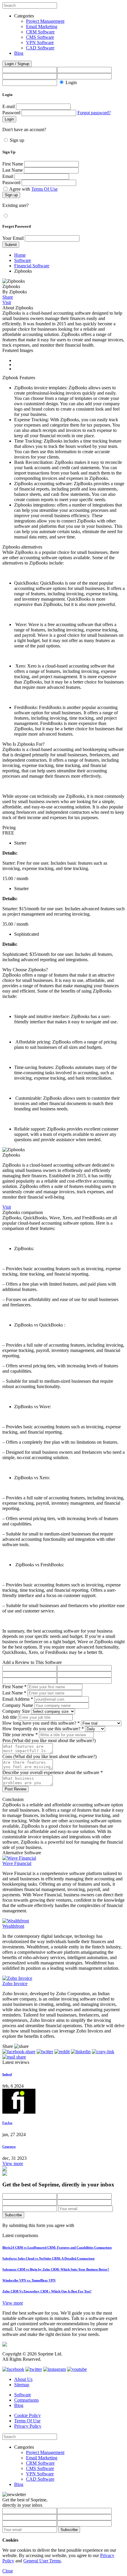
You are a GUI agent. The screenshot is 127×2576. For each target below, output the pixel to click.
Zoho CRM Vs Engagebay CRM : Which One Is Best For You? (47, 2291)
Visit (7, 302)
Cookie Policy (27, 2415)
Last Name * (14, 1693)
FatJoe (7, 2123)
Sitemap (22, 2385)
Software (23, 260)
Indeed (7, 2074)
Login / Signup (17, 64)
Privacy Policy (28, 2426)
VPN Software (40, 42)
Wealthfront (13, 1926)
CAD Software (40, 48)
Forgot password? (94, 113)
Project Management (45, 21)
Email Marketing (42, 26)
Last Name (13, 170)
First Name (13, 164)
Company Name (18, 1705)
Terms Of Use (44, 189)
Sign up (17, 140)
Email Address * (18, 1699)
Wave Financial (17, 1863)
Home (20, 255)
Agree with (33, 189)
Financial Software (32, 266)
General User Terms (42, 2561)
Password (11, 113)
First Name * (14, 1687)
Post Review (16, 1789)
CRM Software (40, 32)
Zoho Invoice (15, 1984)
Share (8, 297)
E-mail (9, 106)
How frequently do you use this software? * (43, 1729)
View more (13, 2163)
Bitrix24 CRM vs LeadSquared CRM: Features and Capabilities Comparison (57, 2247)
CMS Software (40, 37)
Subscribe (13, 2215)
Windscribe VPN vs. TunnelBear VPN (29, 2280)
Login (71, 82)
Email (8, 176)
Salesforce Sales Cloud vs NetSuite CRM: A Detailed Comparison (48, 2258)
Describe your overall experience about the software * (53, 1772)
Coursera (9, 2146)
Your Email (13, 238)
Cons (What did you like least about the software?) (49, 1756)
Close (8, 2571)
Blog (19, 53)
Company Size (16, 1711)
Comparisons (26, 2400)
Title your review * (20, 1735)
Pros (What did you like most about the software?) (49, 1740)
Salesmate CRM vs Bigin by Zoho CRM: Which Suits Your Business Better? (56, 2269)
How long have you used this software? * (41, 1723)
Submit (11, 245)
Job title (10, 1717)
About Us (23, 2379)
